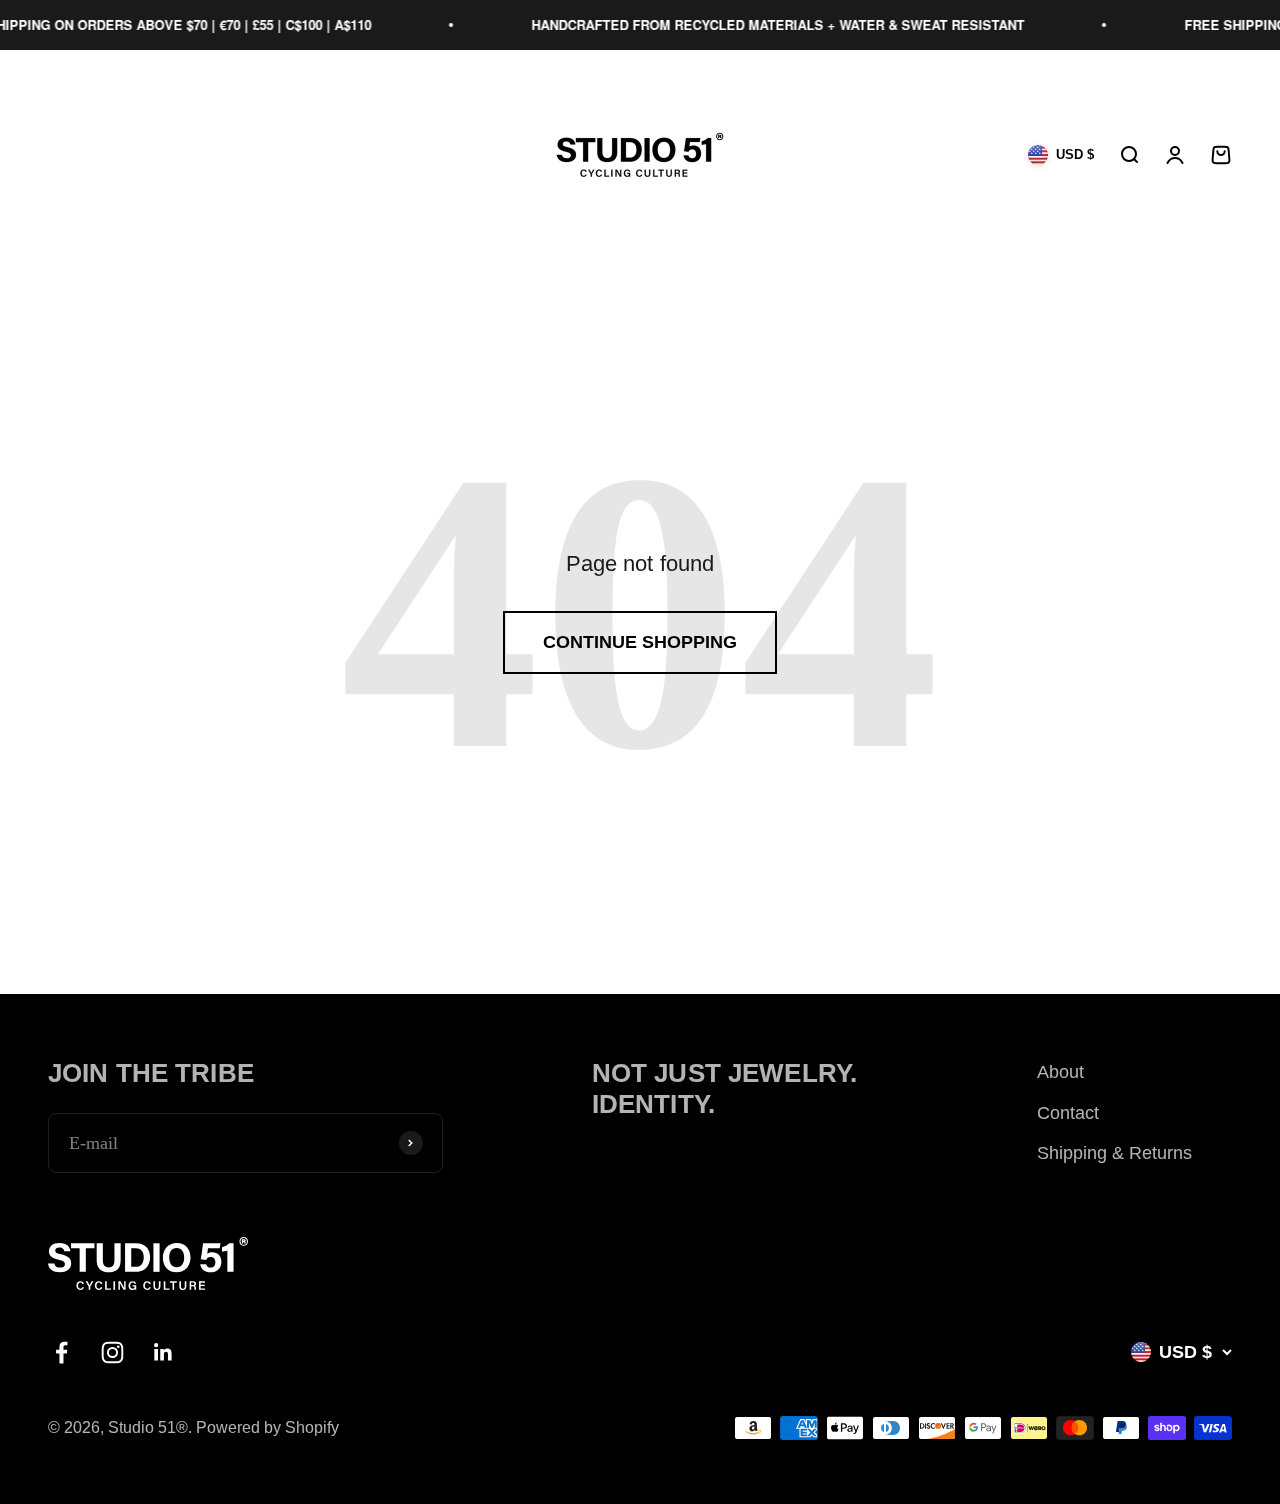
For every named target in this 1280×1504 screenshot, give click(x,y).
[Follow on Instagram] (112, 1352)
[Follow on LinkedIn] (163, 1352)
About (1060, 1072)
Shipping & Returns (1114, 1153)
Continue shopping (640, 642)
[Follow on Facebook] (61, 1352)
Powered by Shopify (267, 1427)
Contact (1068, 1113)
